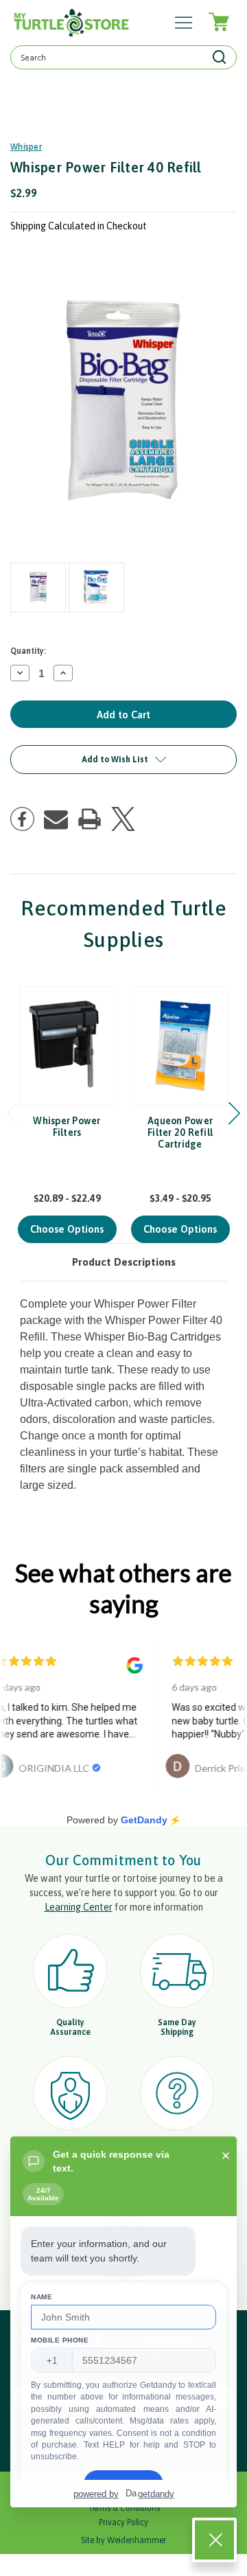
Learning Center (79, 1907)
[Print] (90, 819)
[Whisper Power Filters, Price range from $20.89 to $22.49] (67, 1046)
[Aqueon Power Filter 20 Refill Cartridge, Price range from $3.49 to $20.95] (180, 1046)
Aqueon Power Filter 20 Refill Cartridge (180, 1132)
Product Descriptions (124, 1262)
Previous (13, 1114)
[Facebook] (22, 819)
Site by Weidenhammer (123, 2540)
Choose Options (67, 1229)
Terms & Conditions (124, 2508)
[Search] (220, 57)
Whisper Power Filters (67, 1127)
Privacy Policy (123, 2522)
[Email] (56, 819)
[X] (123, 819)
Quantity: (28, 651)
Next (234, 1114)
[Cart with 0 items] (218, 22)
